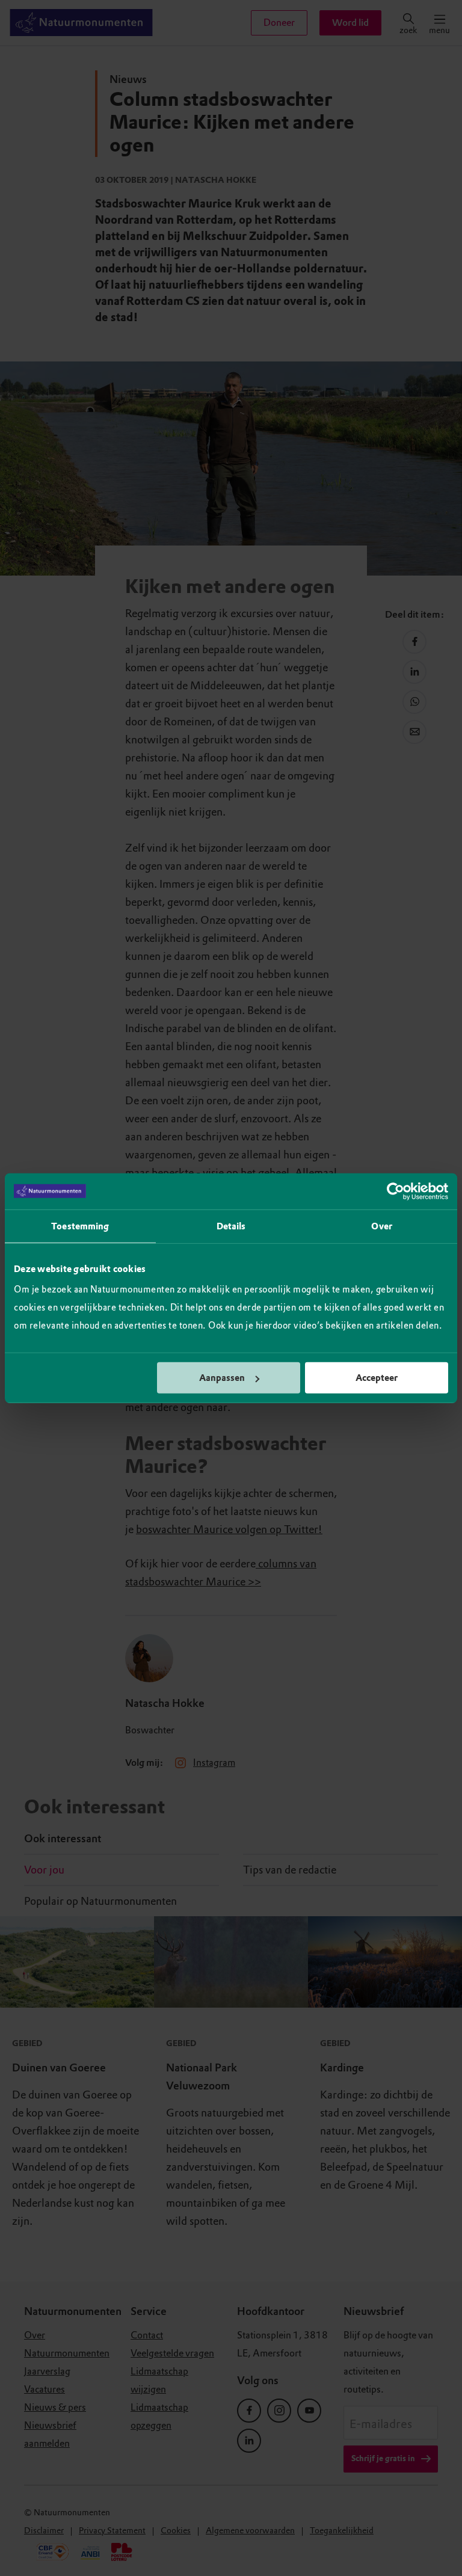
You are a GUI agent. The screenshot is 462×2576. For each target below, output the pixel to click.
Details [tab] (231, 1226)
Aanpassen (222, 1378)
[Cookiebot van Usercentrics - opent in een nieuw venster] (396, 1191)
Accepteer (377, 1378)
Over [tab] (381, 1226)
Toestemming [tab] (80, 1226)
